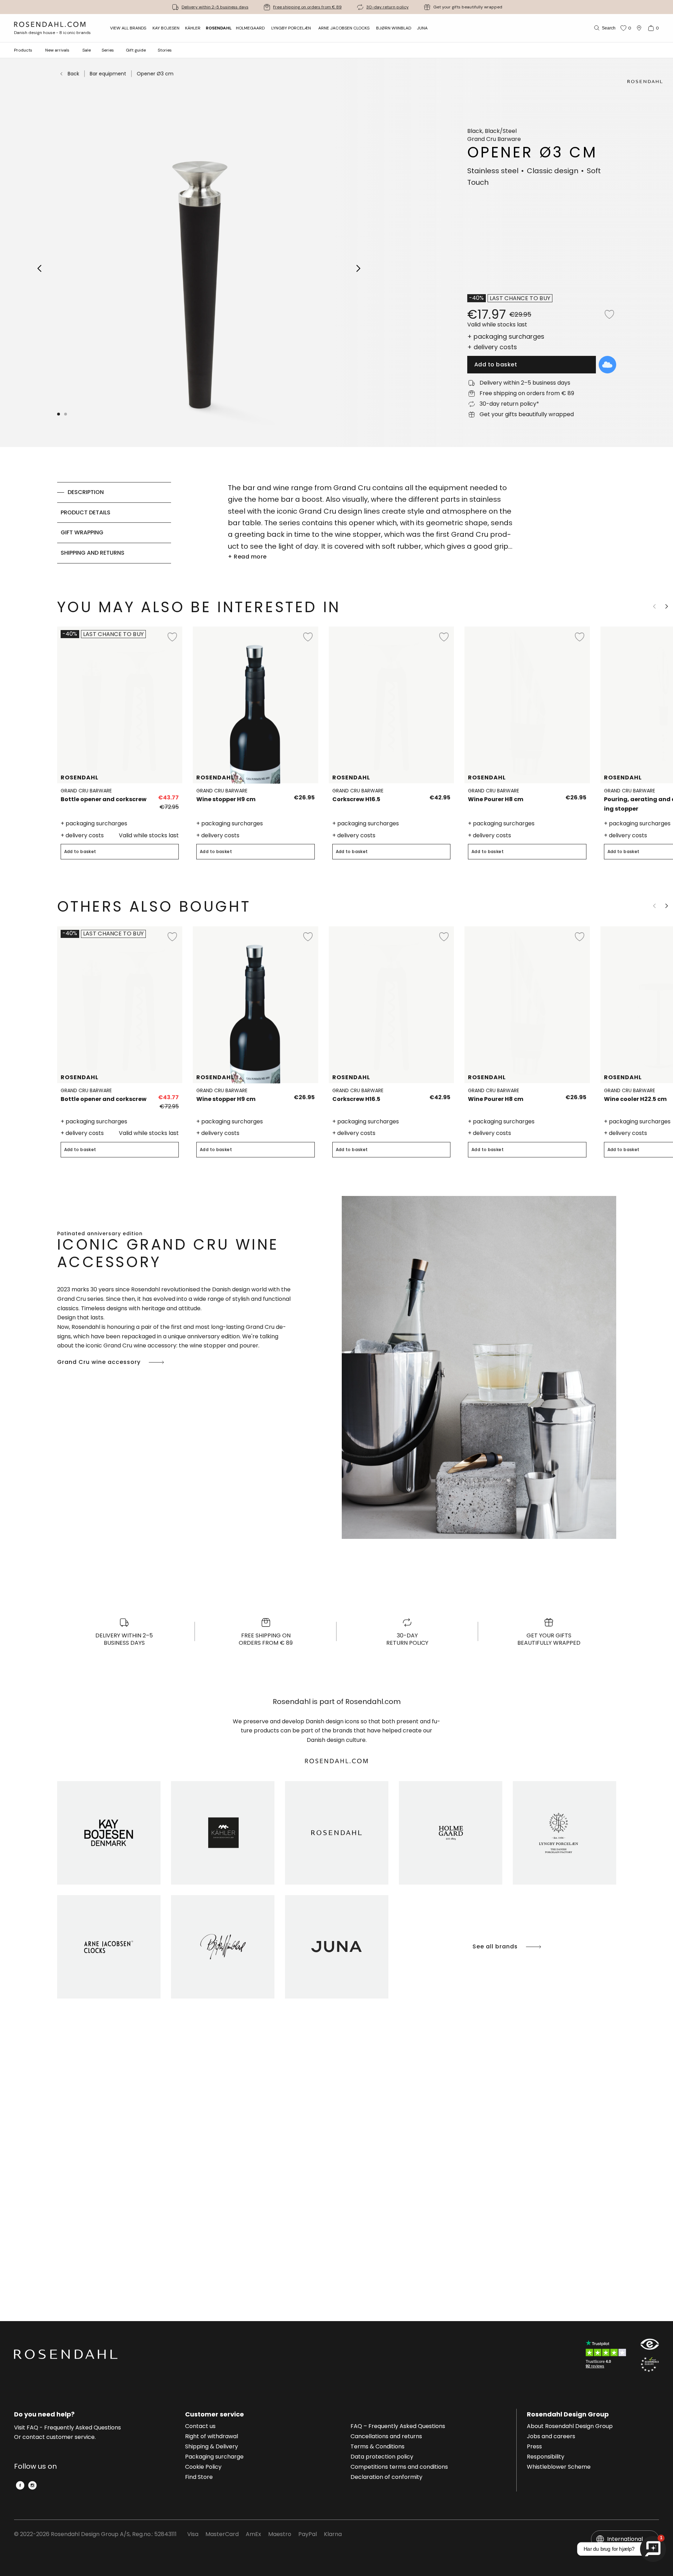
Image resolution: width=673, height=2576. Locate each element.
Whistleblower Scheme (559, 2467)
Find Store (199, 2477)
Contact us (200, 2427)
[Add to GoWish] (607, 365)
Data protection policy (382, 2457)
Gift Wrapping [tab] (82, 532)
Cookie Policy (203, 2467)
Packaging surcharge (214, 2457)
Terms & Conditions (378, 2447)
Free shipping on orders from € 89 (307, 7)
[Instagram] (32, 2485)
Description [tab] (86, 492)
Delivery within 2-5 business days (215, 7)
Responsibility (546, 2457)
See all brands (495, 1946)
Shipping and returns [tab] (93, 553)
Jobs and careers (551, 2437)
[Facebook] (20, 2485)
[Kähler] (223, 1833)
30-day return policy (388, 7)
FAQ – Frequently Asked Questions (398, 2427)
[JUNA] (337, 1947)
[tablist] (114, 523)
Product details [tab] (86, 512)
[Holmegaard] (451, 1833)
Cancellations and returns (386, 2437)
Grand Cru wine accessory (99, 1362)
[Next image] (359, 268)
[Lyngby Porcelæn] (565, 1833)
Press (534, 2447)
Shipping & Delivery (212, 2447)
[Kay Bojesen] (109, 1833)
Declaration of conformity (386, 2477)
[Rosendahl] (337, 1833)
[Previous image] (40, 268)
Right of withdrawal (212, 2437)
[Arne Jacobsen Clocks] (109, 1947)
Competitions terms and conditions (399, 2467)
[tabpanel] (370, 523)
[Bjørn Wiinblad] (223, 1947)
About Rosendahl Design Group (570, 2427)
